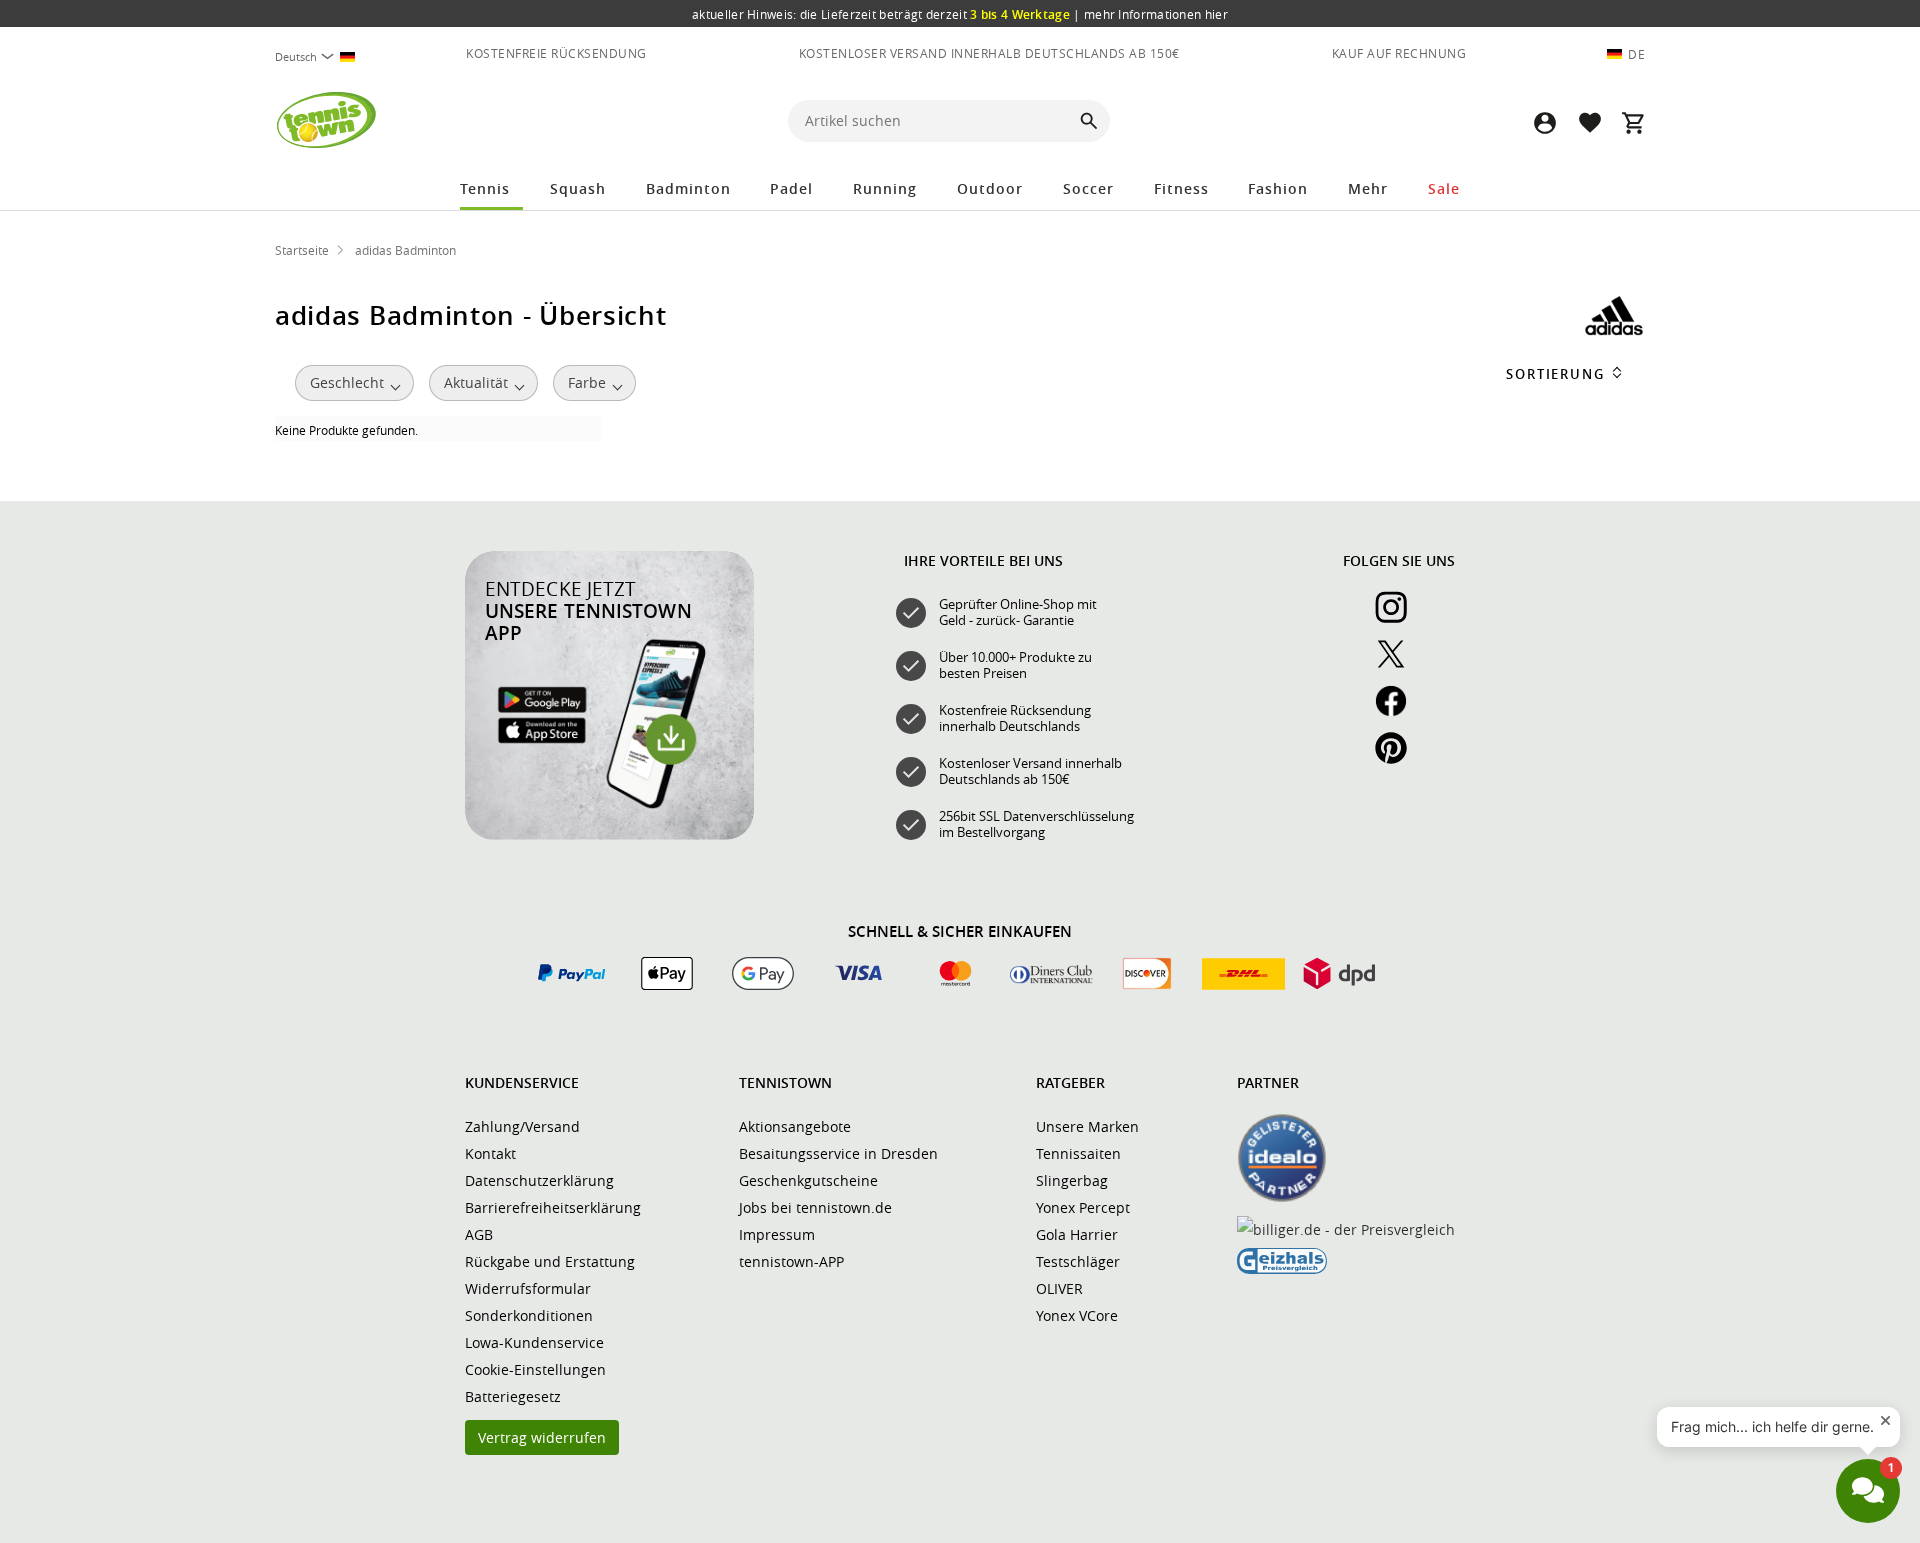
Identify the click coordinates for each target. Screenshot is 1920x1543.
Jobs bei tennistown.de (815, 1207)
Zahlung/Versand (522, 1126)
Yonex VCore (1077, 1315)
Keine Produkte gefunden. (346, 430)
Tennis (485, 188)
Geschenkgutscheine (808, 1180)
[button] (1545, 122)
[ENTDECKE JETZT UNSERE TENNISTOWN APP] (609, 835)
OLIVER (1059, 1288)
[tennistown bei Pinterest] (1399, 759)
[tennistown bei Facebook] (1399, 712)
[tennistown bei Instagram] (1399, 618)
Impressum (777, 1234)
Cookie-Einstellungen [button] (535, 1369)
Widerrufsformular (528, 1288)
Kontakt (490, 1153)
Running (885, 188)
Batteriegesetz (513, 1396)
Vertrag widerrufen (542, 1437)
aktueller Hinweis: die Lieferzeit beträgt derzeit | (960, 14)
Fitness (1181, 188)
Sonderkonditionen (529, 1315)
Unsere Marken (1087, 1126)
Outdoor (990, 188)
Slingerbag (1072, 1180)
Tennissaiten (1078, 1153)
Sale (1444, 188)
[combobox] (323, 56)
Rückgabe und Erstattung (550, 1261)
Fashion (1278, 188)
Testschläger (1078, 1261)
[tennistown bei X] (1399, 665)
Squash (578, 188)
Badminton (688, 188)
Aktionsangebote (795, 1126)
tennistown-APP (791, 1261)
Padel (791, 188)
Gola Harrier (1077, 1234)
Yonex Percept (1083, 1207)
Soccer (1088, 188)
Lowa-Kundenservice (534, 1342)
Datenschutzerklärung (539, 1180)
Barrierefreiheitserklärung (553, 1207)
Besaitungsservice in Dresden (838, 1153)
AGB (479, 1234)
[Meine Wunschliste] (1589, 122)
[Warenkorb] (1633, 122)
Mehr (1368, 188)
